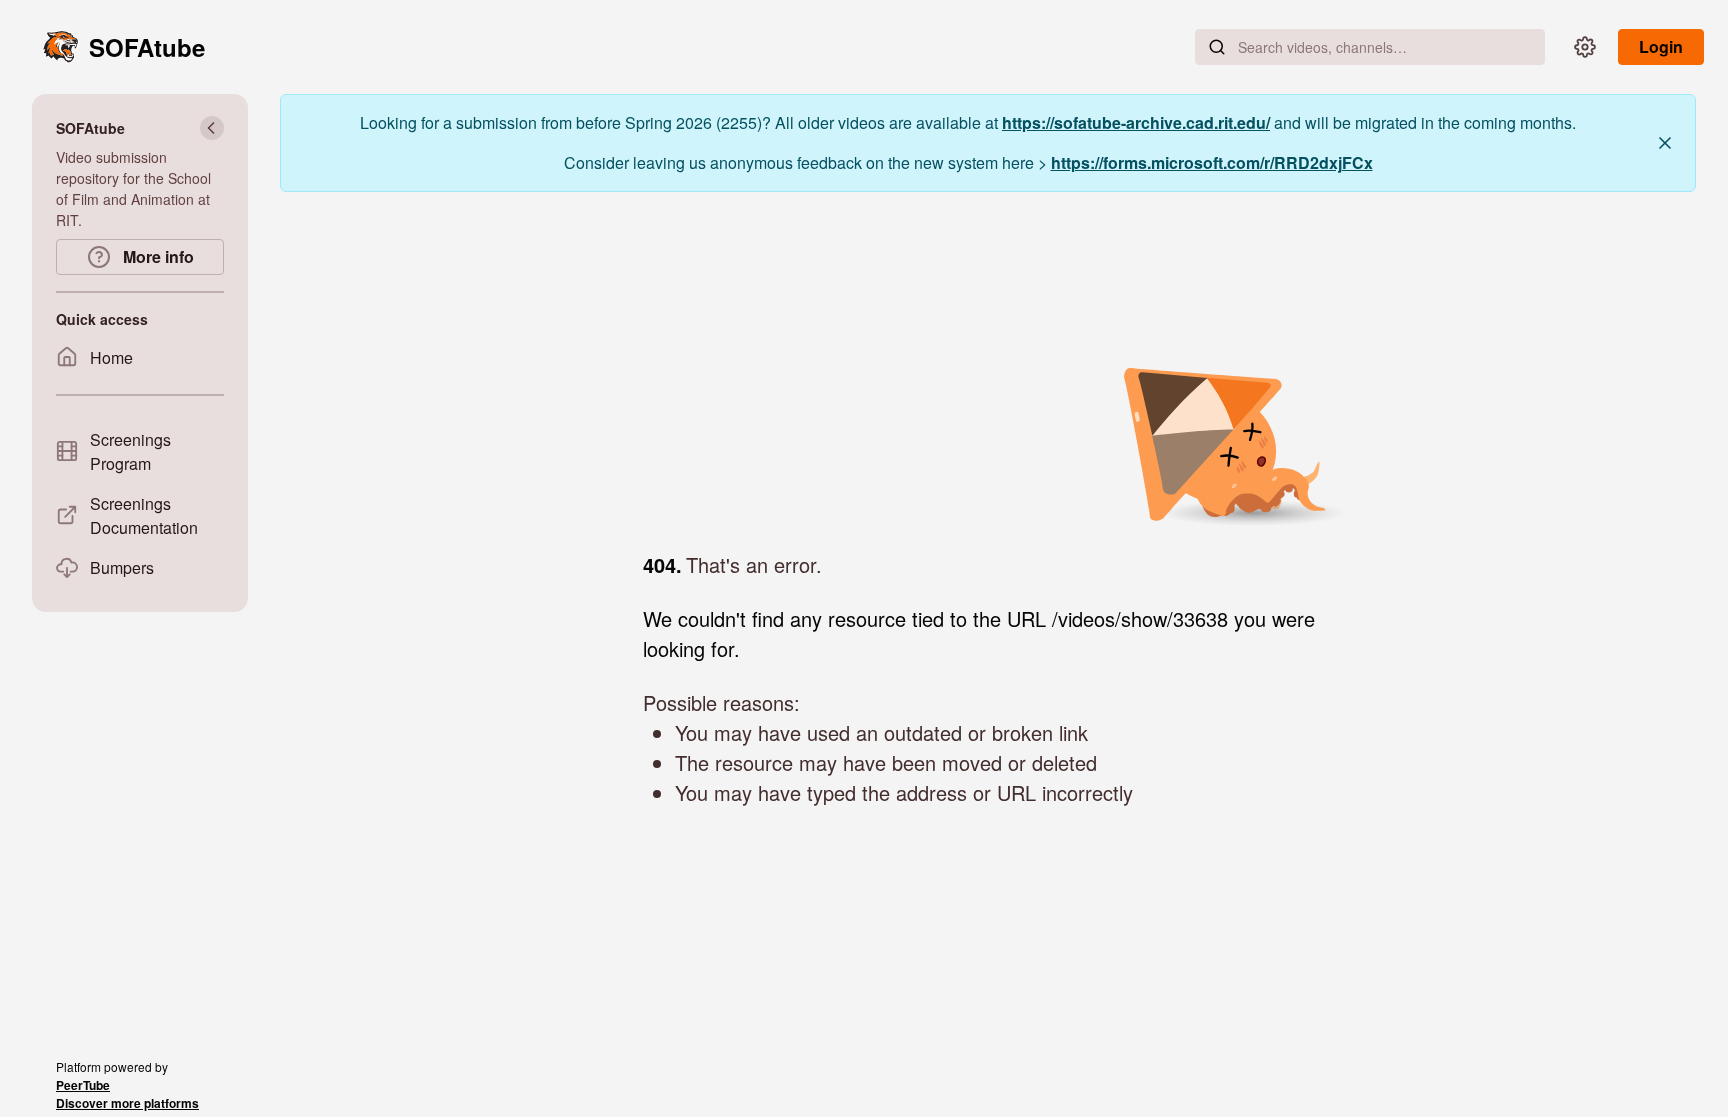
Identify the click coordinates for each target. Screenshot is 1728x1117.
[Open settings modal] (1585, 47)
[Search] (1217, 47)
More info (156, 256)
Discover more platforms (127, 1103)
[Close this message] (1665, 143)
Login (1661, 46)
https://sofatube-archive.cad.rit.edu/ (1136, 122)
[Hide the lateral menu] (212, 128)
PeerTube (83, 1085)
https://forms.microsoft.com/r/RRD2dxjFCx (1212, 162)
